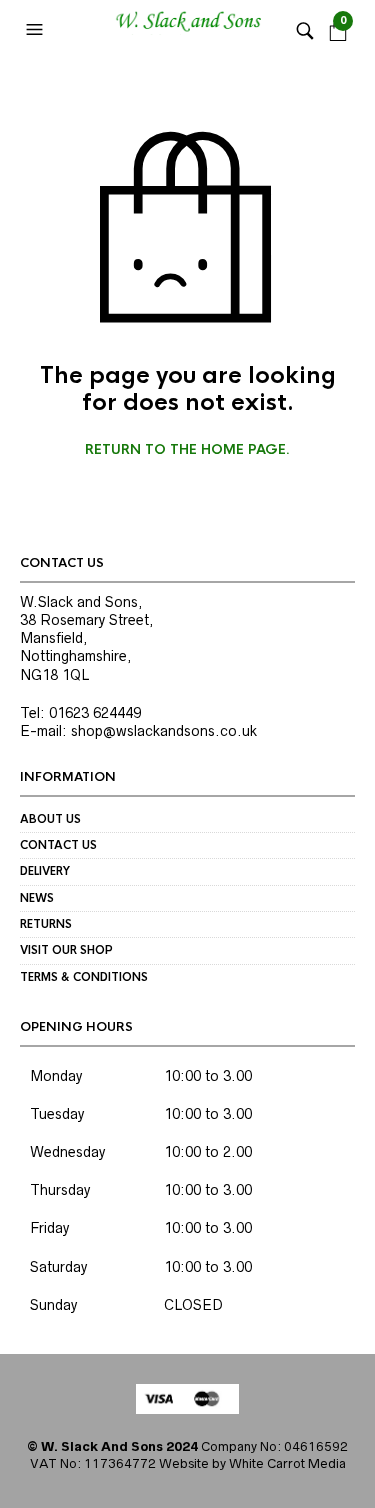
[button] (37, 30)
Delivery (45, 871)
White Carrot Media (287, 1463)
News (37, 898)
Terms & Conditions (84, 977)
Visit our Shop (66, 950)
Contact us (58, 845)
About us (50, 819)
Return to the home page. (187, 450)
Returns (46, 924)
